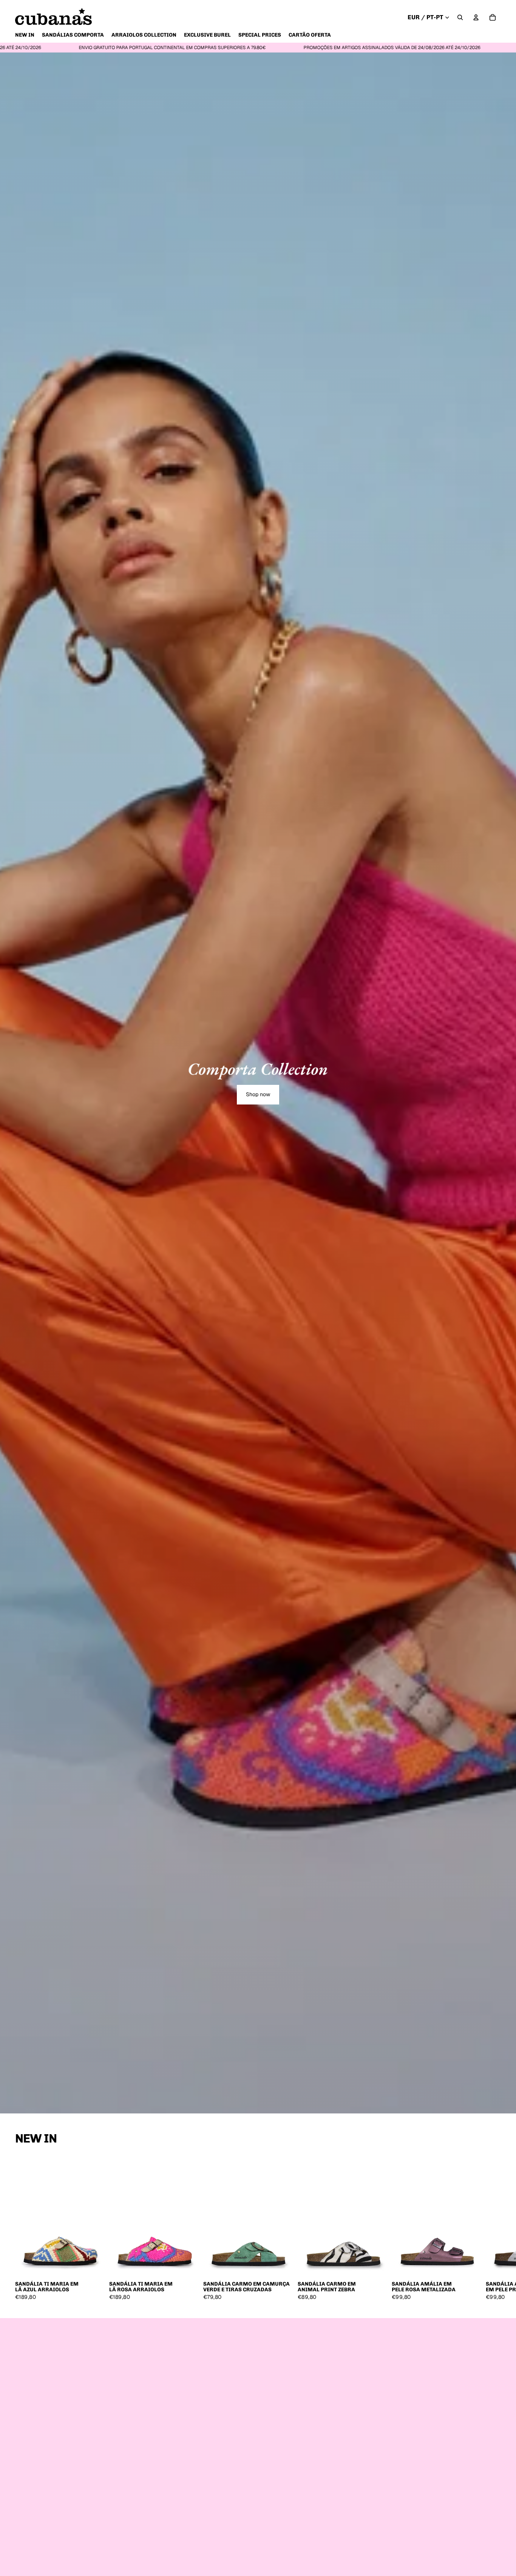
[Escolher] (94, 2266)
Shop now (258, 1094)
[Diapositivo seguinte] (493, 2228)
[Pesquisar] (460, 17)
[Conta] (476, 17)
